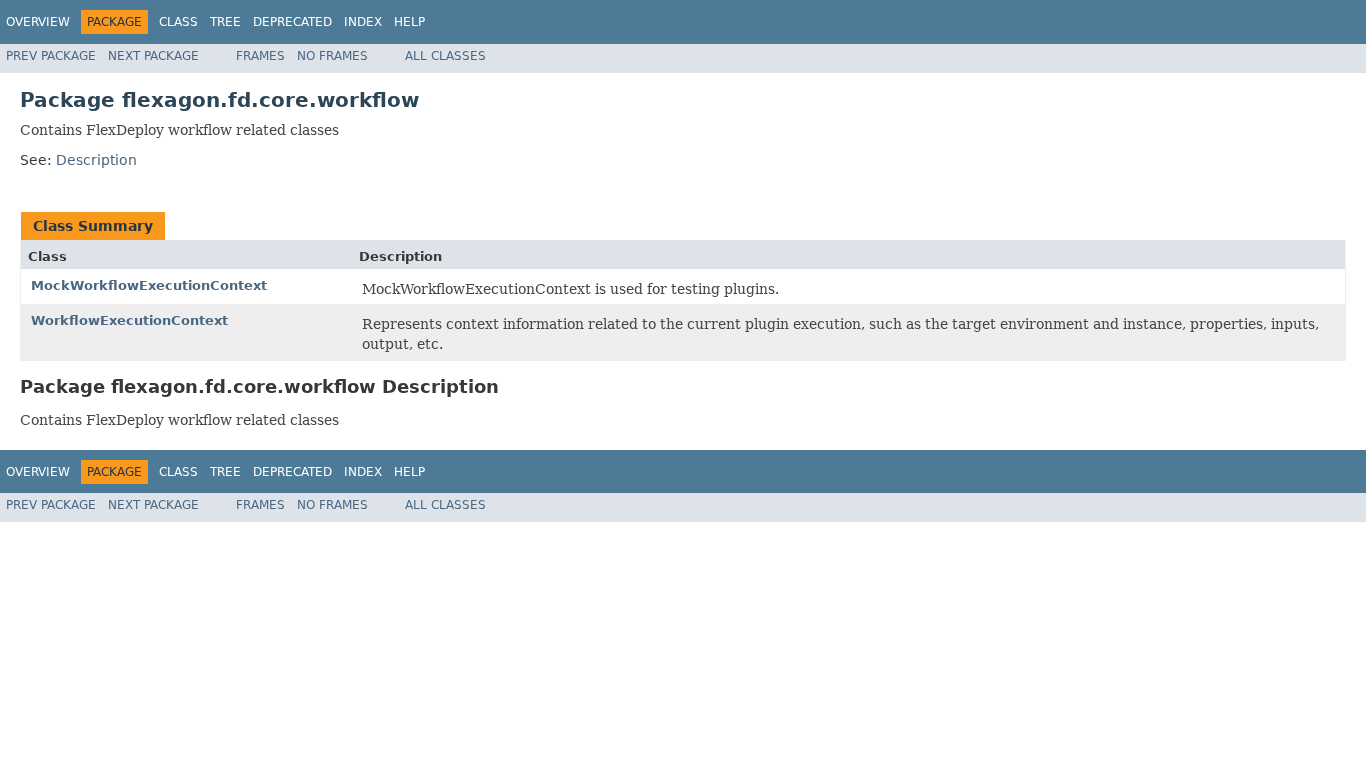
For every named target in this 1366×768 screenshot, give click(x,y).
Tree (225, 22)
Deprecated (292, 22)
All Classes (445, 56)
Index (363, 22)
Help (409, 22)
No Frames (332, 56)
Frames (260, 56)
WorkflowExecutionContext (129, 320)
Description (96, 160)
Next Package (153, 56)
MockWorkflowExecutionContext (149, 285)
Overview (38, 22)
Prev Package (51, 56)
